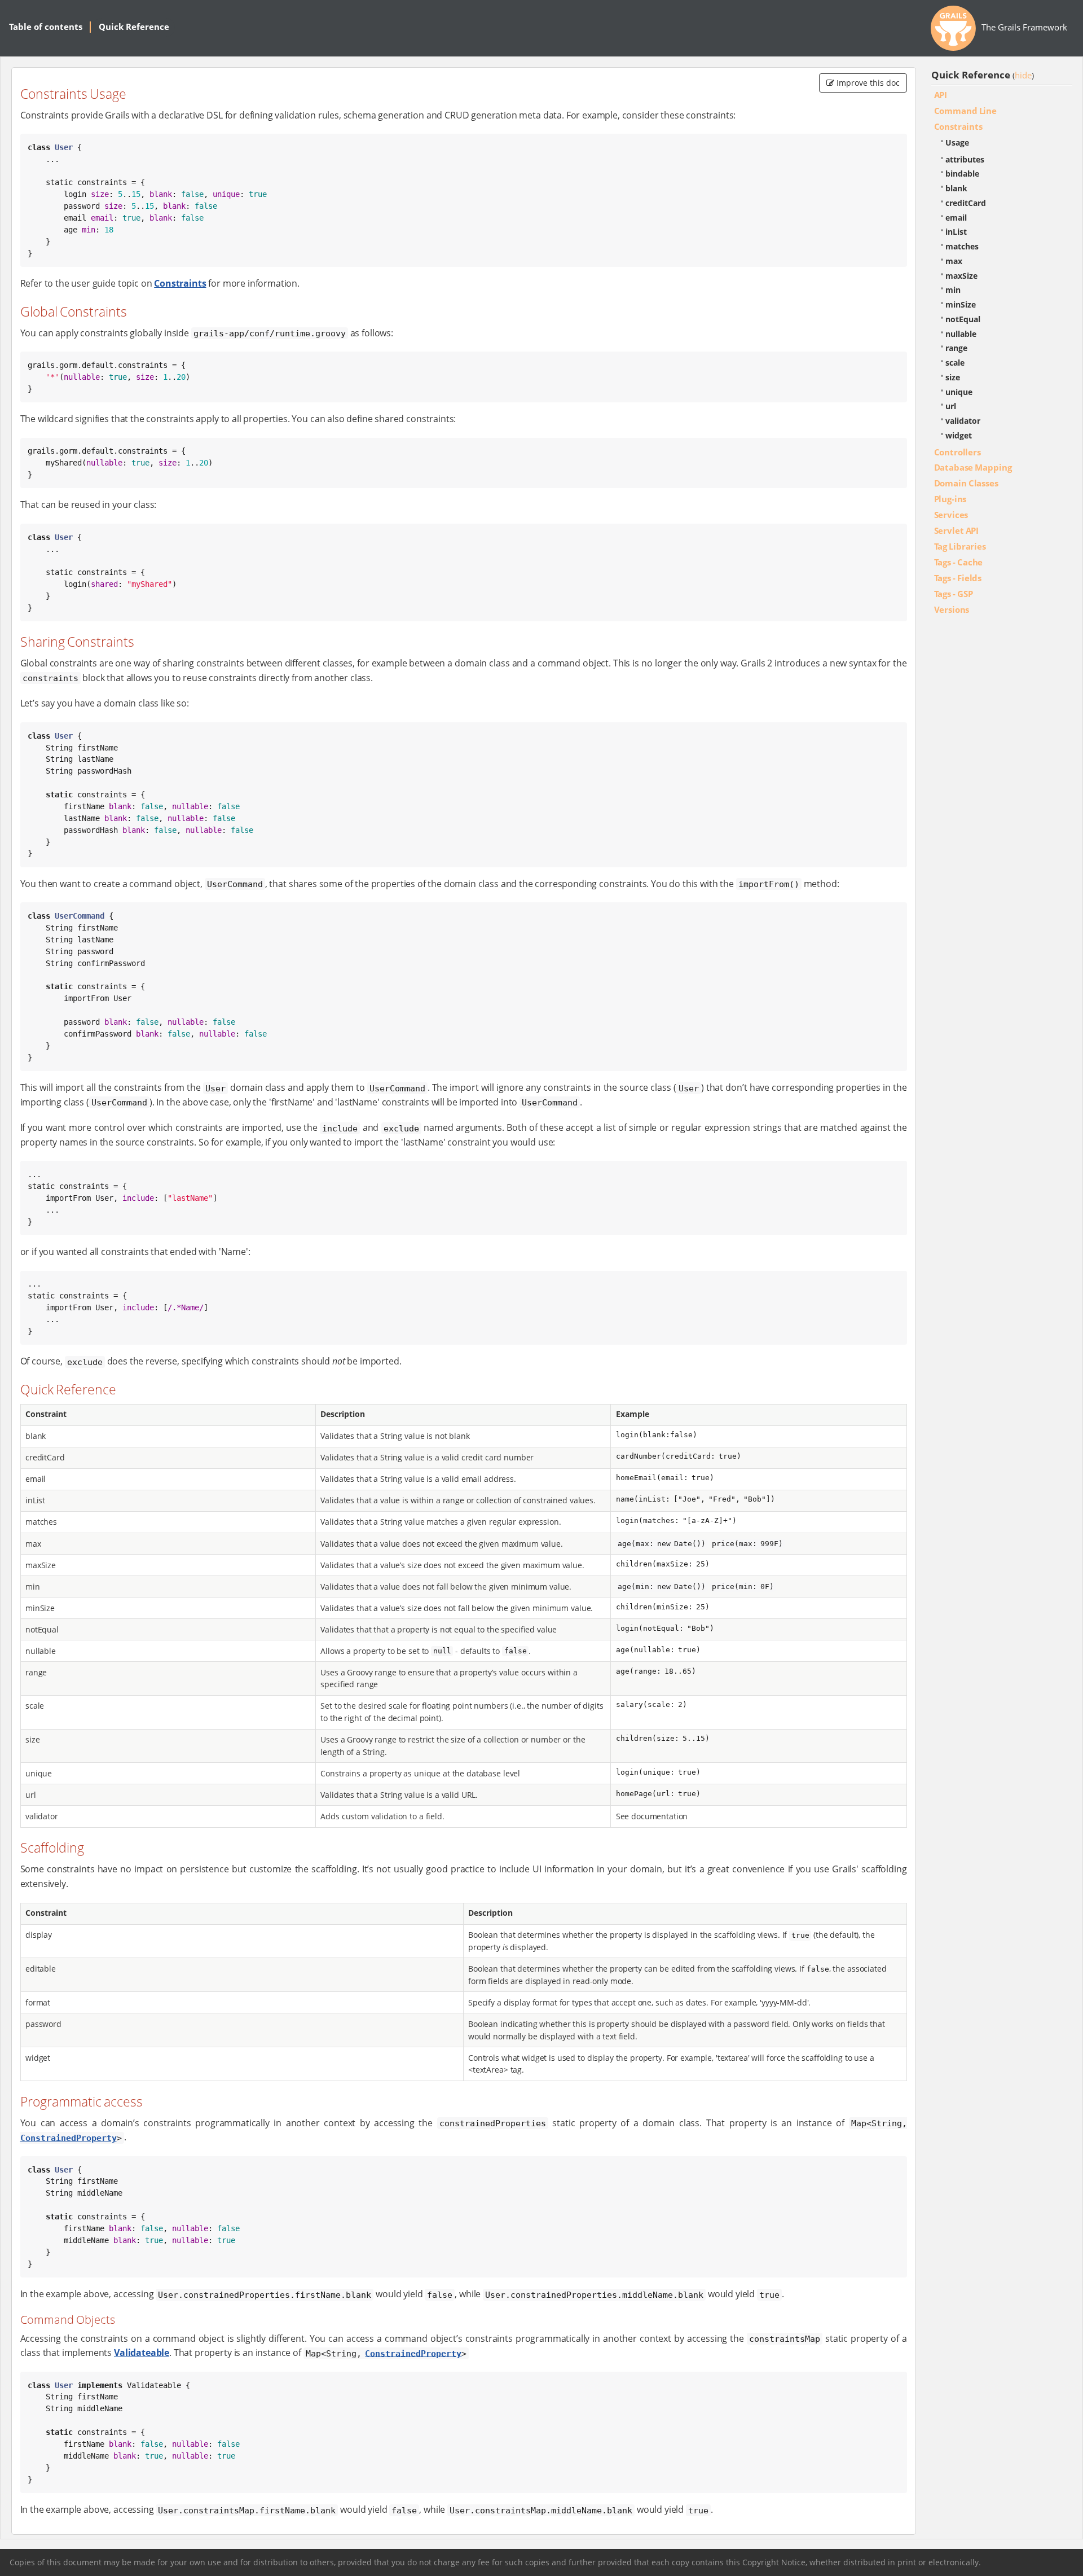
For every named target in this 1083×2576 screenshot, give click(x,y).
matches (962, 246)
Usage (957, 142)
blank (956, 188)
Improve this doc (867, 83)
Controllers (957, 452)
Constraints (180, 283)
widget (959, 435)
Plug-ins (950, 499)
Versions (952, 609)
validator (963, 421)
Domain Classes (966, 483)
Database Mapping (973, 467)
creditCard (966, 203)
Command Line (965, 111)
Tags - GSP (954, 594)
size (953, 377)
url (951, 406)
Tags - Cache (959, 562)
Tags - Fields (958, 578)
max (954, 261)
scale (955, 363)
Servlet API (957, 530)
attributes (965, 159)
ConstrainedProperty (69, 2138)
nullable (961, 334)
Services (951, 515)
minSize (961, 304)
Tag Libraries (960, 546)
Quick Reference (134, 27)
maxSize (961, 276)
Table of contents (46, 27)
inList (956, 232)
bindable (962, 174)
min (953, 290)
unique (959, 392)
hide (1023, 75)
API (941, 95)
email (956, 218)
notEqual (963, 319)
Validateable (142, 2353)
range (956, 348)
